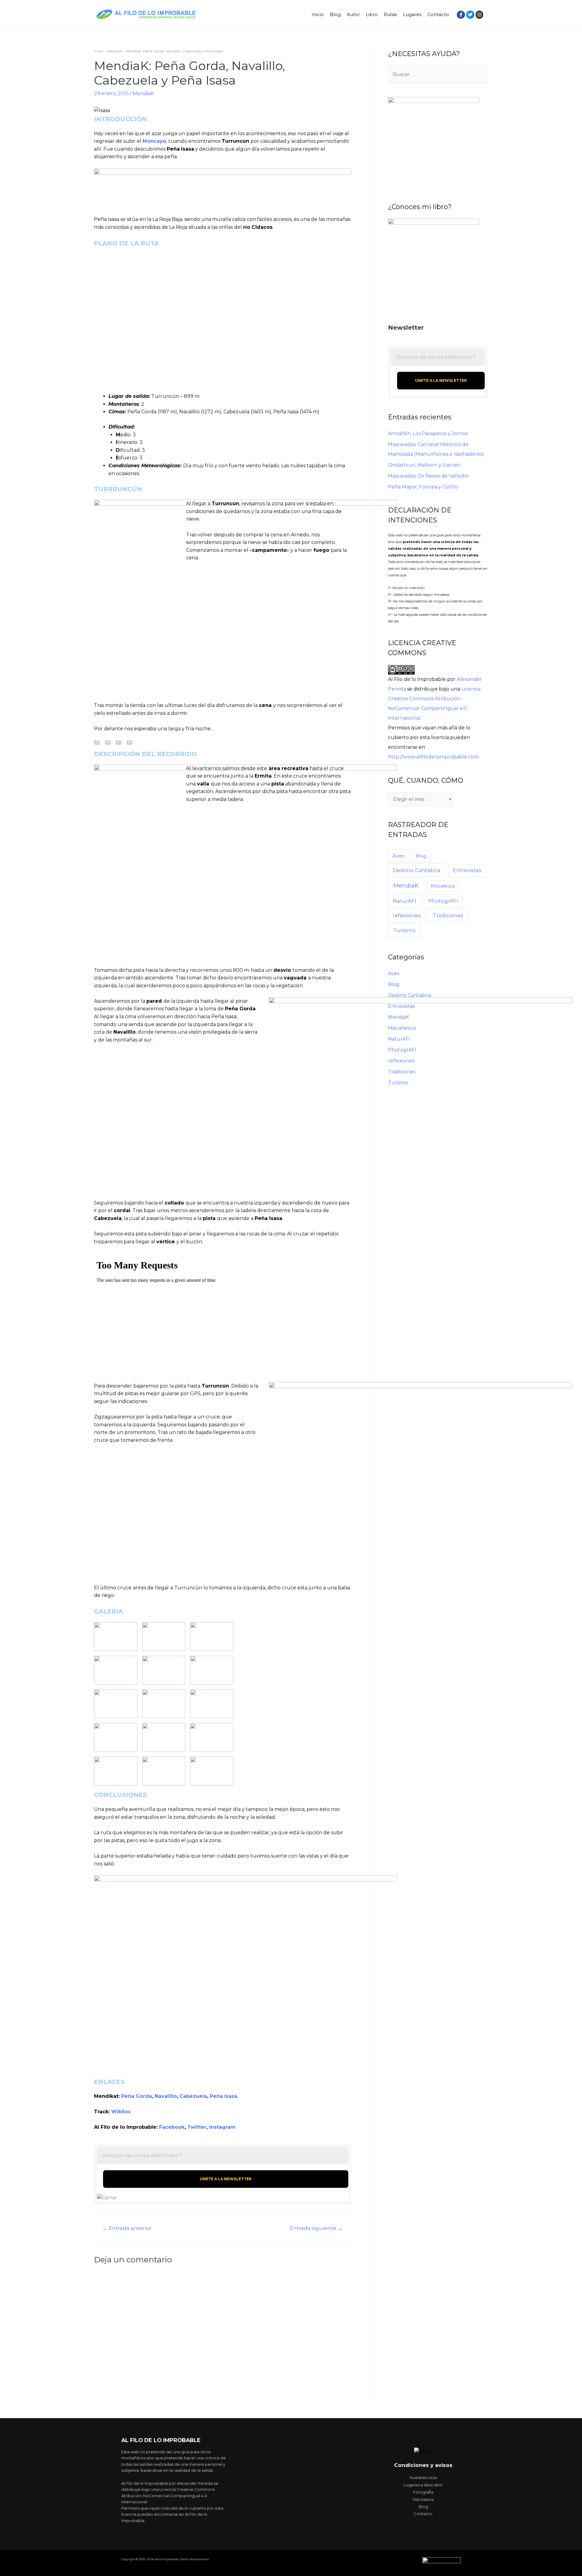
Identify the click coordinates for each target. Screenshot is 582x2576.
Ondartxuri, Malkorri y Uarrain (424, 465)
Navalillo (166, 2096)
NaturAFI (405, 901)
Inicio (318, 14)
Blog (335, 14)
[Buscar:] (438, 74)
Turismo (404, 930)
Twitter (197, 2127)
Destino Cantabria (417, 870)
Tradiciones (448, 915)
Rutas (390, 14)
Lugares (412, 14)
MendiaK (143, 93)
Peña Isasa (224, 2096)
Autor (353, 14)
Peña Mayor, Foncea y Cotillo (423, 487)
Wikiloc (121, 2112)
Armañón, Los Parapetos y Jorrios (428, 433)
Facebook (172, 2127)
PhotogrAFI (443, 901)
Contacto (438, 14)
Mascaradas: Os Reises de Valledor (429, 476)
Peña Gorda (137, 2096)
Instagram (222, 2127)
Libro (372, 14)
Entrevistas (467, 870)
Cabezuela (193, 2096)
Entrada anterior (127, 2228)
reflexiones (407, 915)
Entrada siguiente (316, 2228)
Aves (398, 856)
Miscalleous (443, 886)
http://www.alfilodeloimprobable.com (433, 757)
